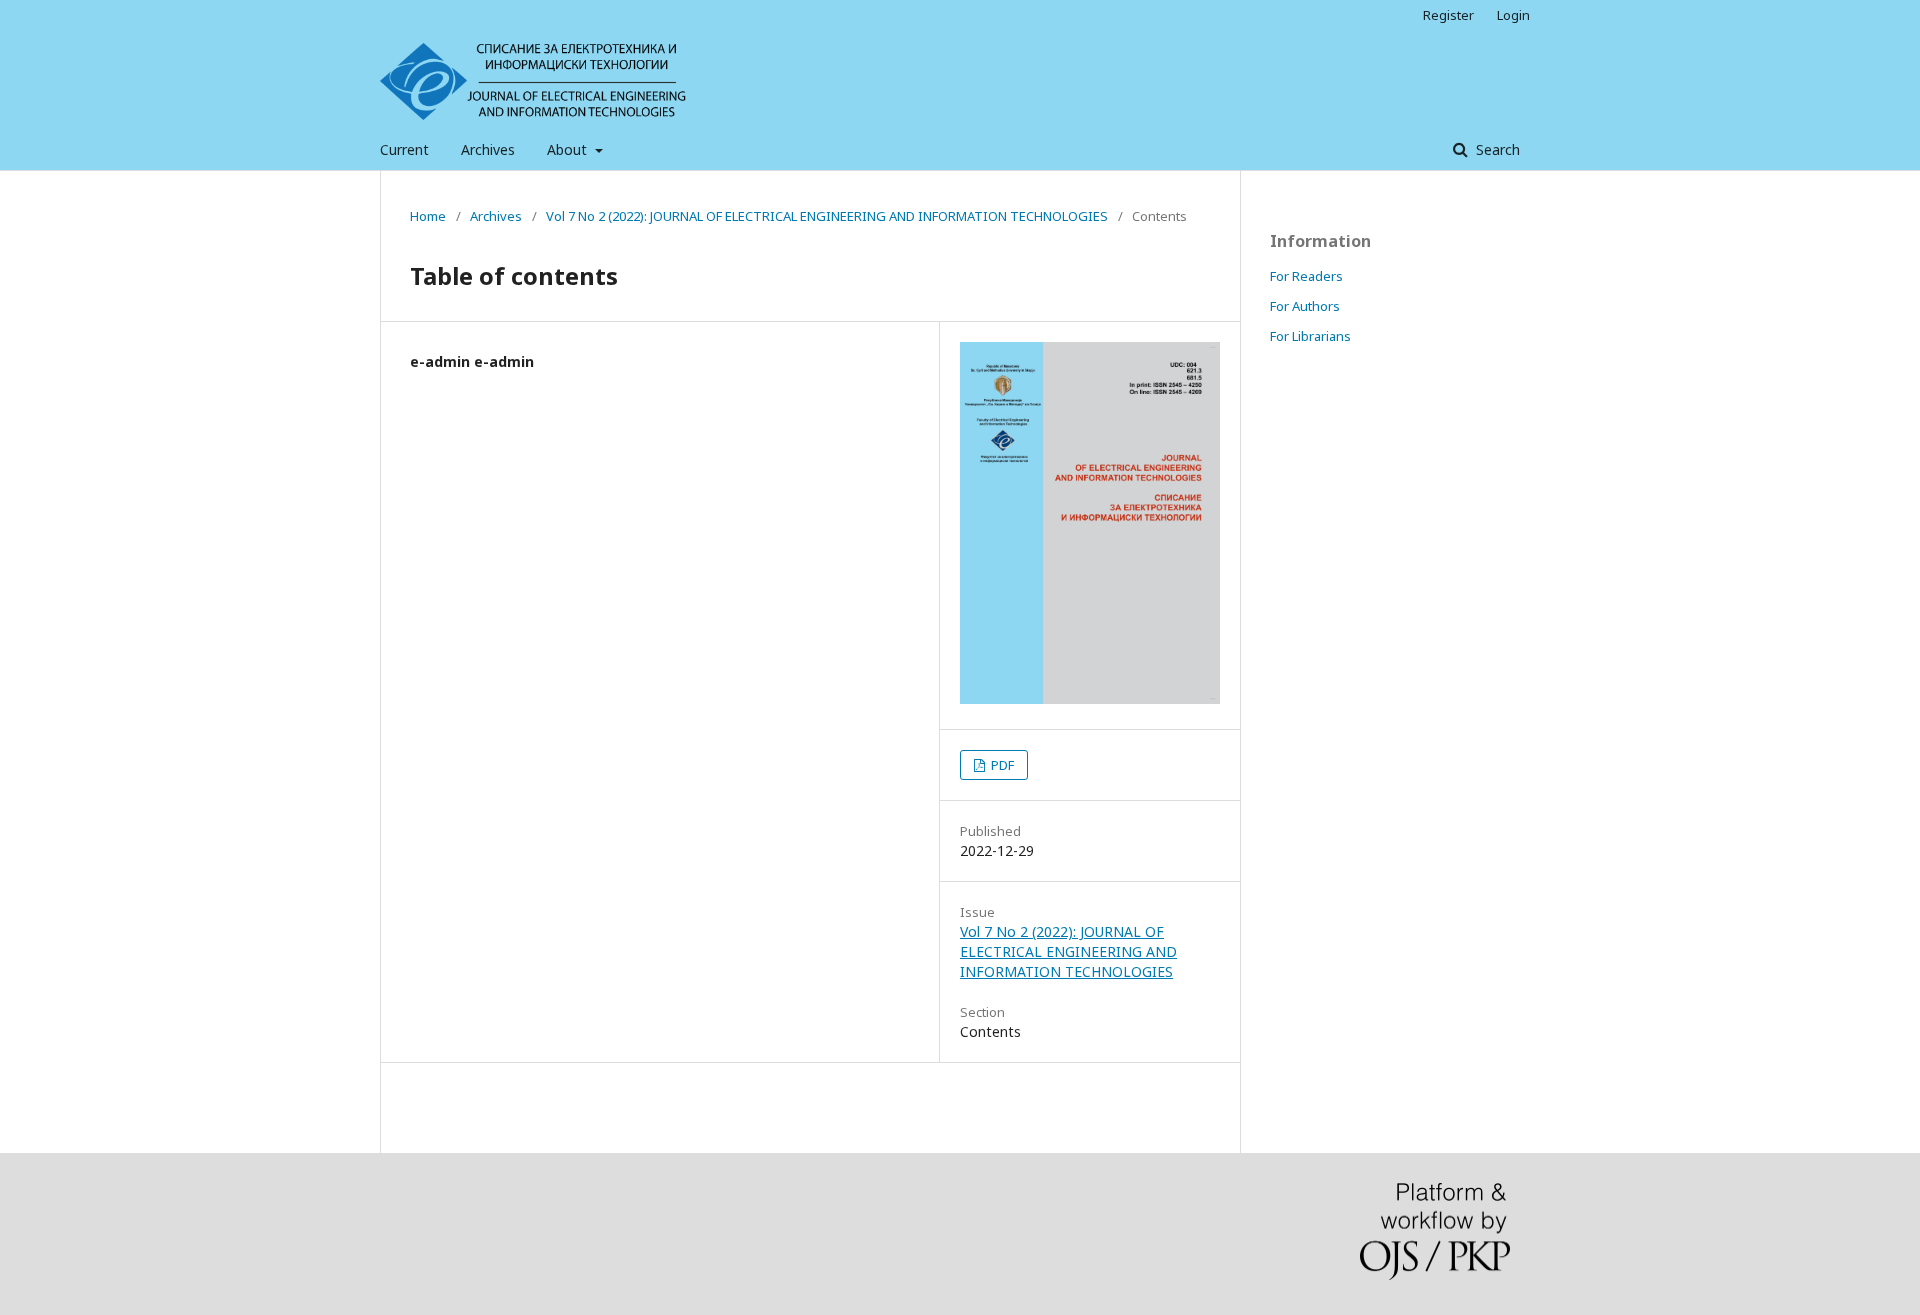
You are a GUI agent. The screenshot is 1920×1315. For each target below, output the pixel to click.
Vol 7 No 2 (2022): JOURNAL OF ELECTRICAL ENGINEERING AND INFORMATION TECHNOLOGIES (827, 216)
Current (404, 149)
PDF (1001, 765)
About (569, 149)
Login (1513, 15)
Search (1496, 149)
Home (428, 216)
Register (1448, 15)
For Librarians (1310, 336)
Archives (488, 149)
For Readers (1306, 276)
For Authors (1305, 306)
